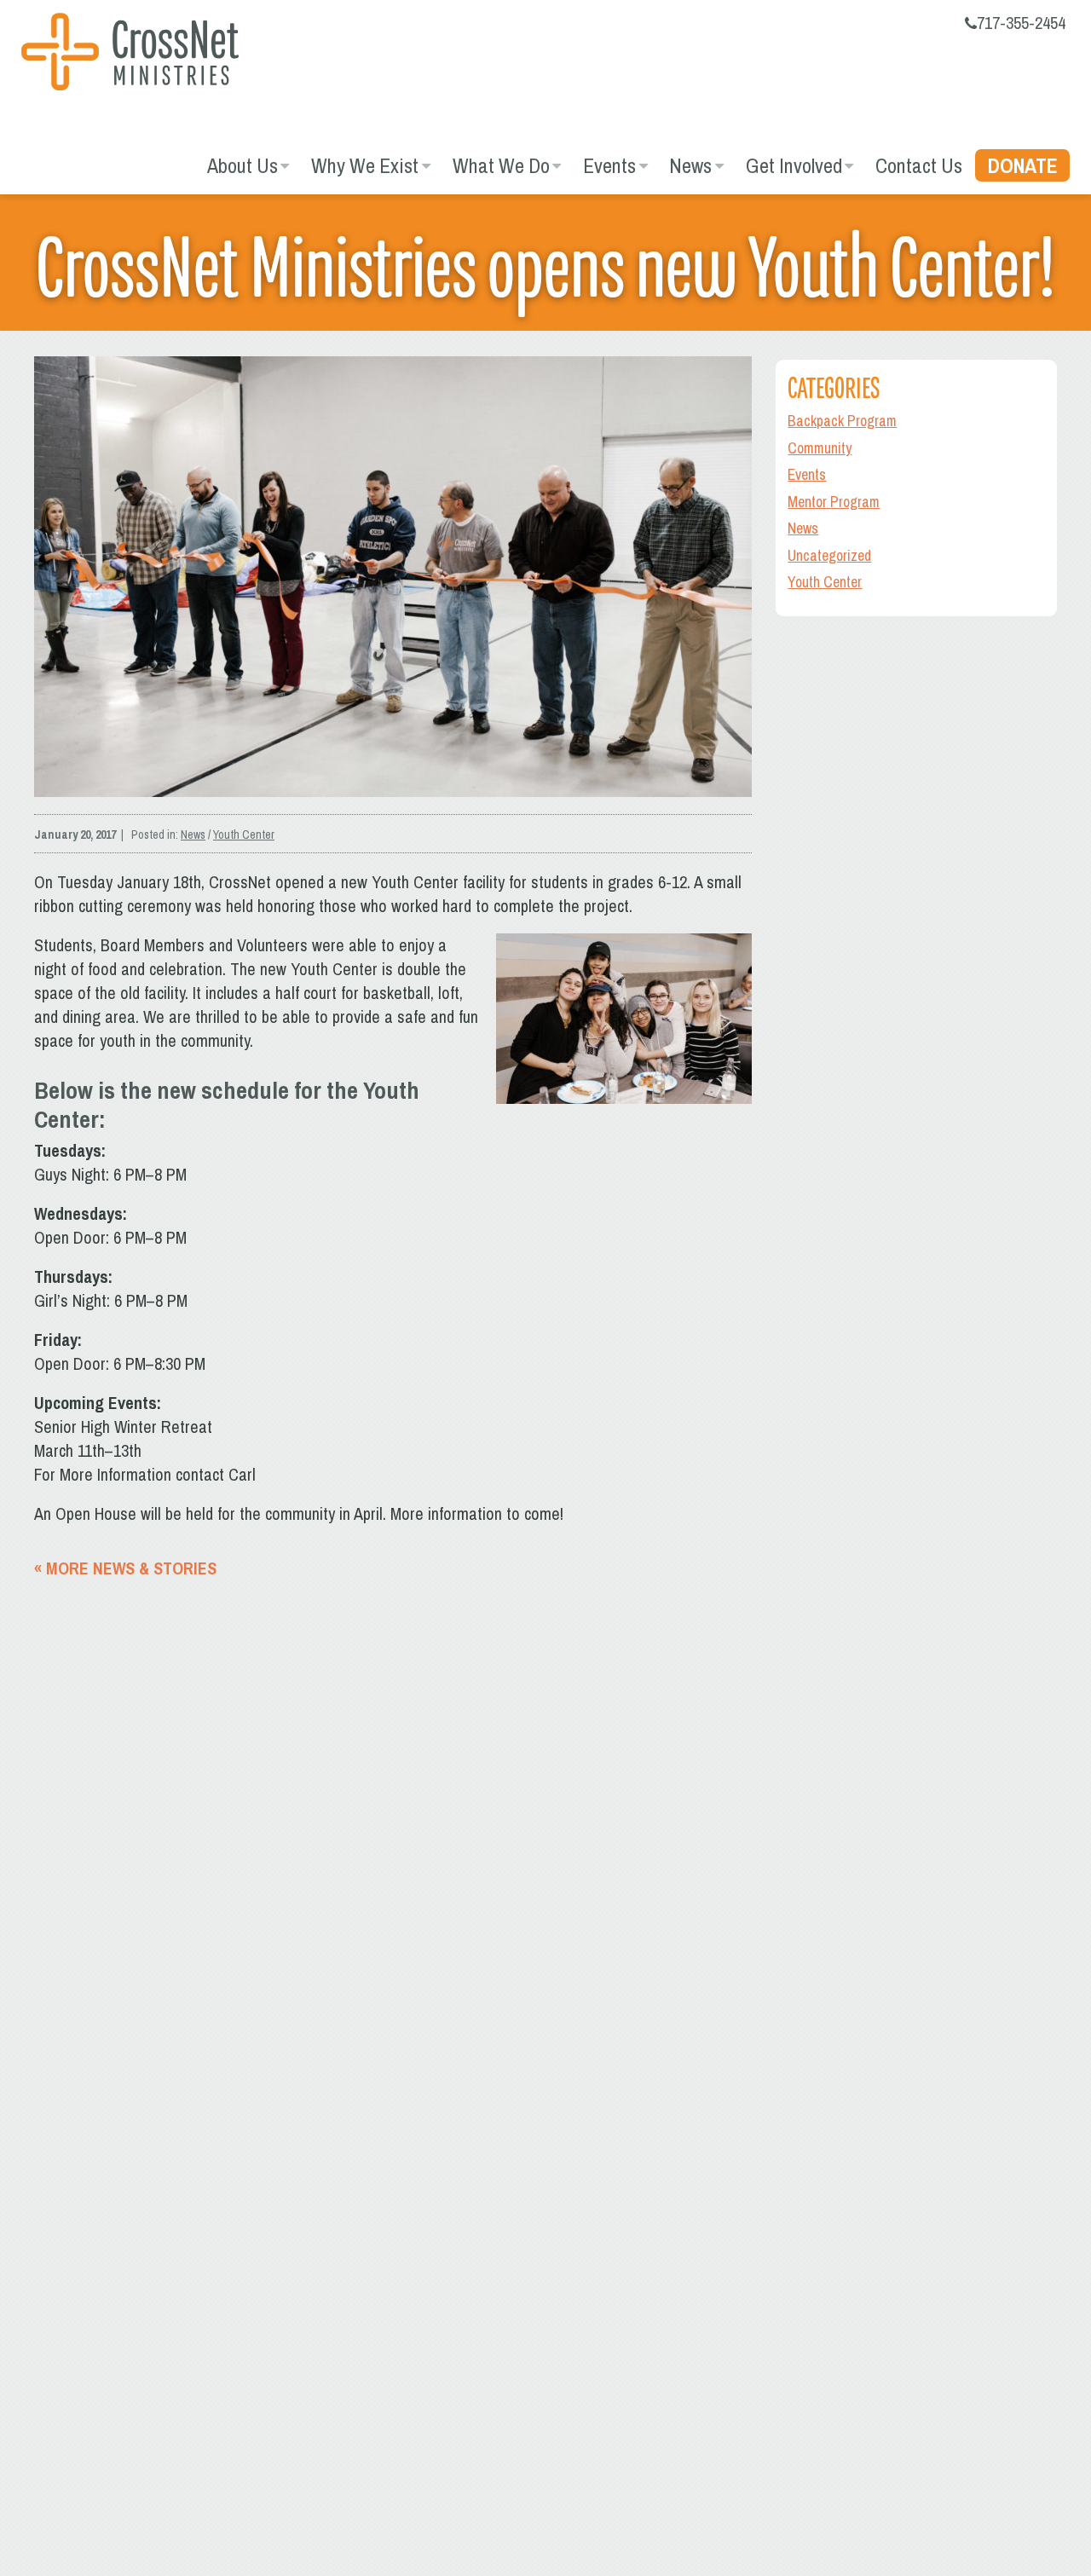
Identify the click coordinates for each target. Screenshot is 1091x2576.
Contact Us (919, 165)
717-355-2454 (1021, 23)
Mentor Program (834, 502)
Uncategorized (829, 555)
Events (609, 165)
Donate (1023, 165)
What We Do (501, 165)
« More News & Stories (125, 1568)
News (690, 165)
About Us (242, 165)
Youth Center (244, 835)
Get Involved (794, 165)
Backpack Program (842, 421)
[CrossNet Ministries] (130, 54)
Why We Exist (365, 165)
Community (820, 448)
